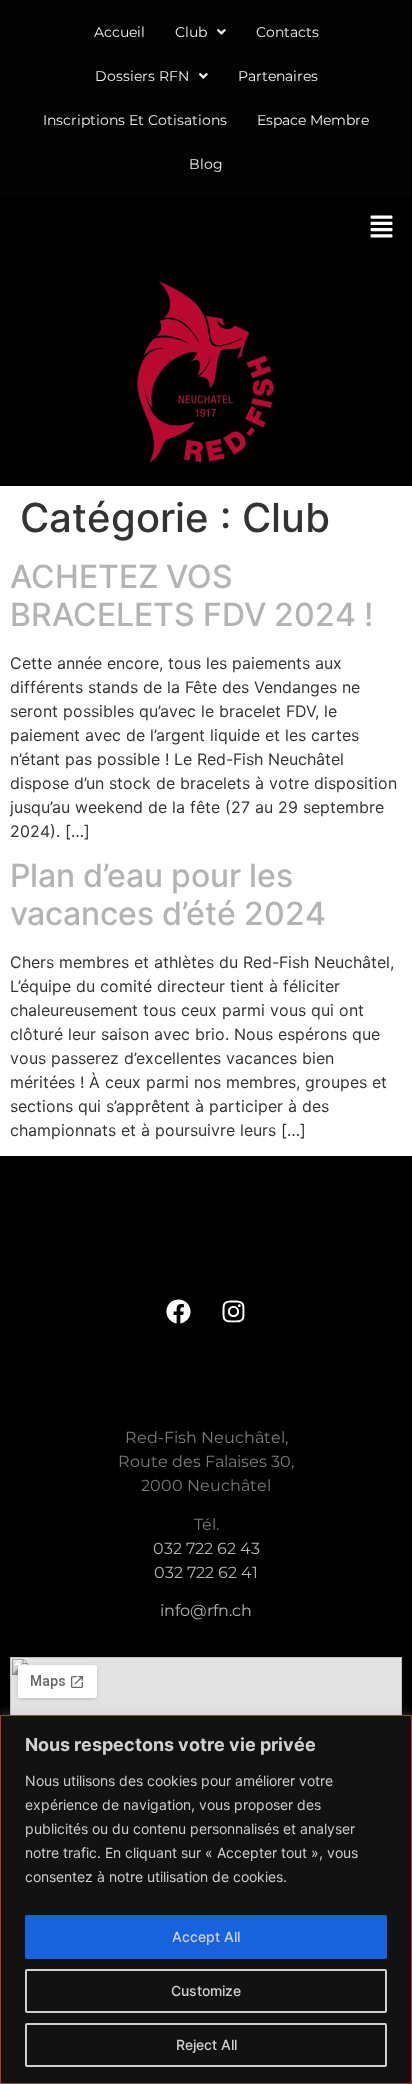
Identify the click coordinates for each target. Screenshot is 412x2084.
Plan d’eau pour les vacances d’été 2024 (168, 894)
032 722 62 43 (206, 1548)
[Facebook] (179, 1311)
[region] (206, 1899)
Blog (206, 164)
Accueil (119, 32)
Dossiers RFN (142, 76)
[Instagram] (234, 1311)
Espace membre (313, 120)
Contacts (287, 32)
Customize (206, 1990)
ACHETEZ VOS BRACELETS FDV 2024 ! (191, 595)
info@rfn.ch (206, 1610)
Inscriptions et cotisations (135, 120)
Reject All (206, 2044)
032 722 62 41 (206, 1572)
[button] (200, 32)
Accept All (206, 1936)
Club (191, 32)
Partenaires (278, 76)
